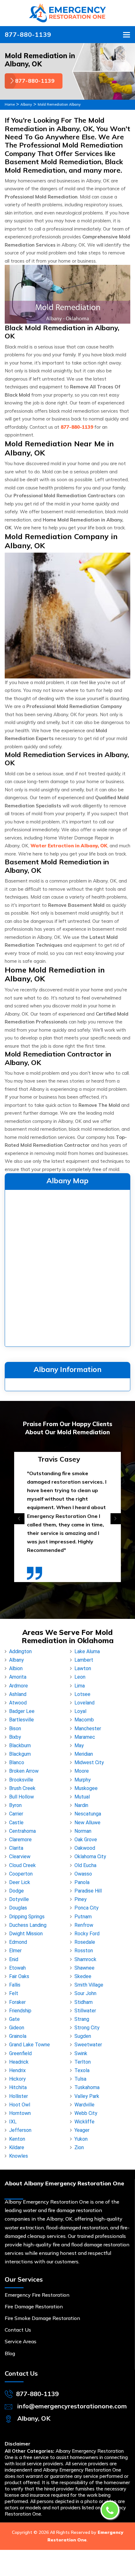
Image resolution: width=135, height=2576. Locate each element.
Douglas (18, 1908)
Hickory (17, 2079)
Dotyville (19, 1899)
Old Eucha (85, 1865)
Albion (16, 1668)
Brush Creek (22, 1788)
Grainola (18, 2036)
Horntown (20, 2113)
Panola (82, 1882)
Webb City (86, 2113)
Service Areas (21, 2341)
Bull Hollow (22, 1797)
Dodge (16, 1891)
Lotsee (82, 1694)
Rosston (84, 1951)
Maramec (85, 1737)
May (79, 1745)
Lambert (84, 1660)
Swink (81, 2053)
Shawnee (84, 1968)
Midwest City (89, 1762)
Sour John (85, 1993)
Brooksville (21, 1780)
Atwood (18, 1703)
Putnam (83, 1917)
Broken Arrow (24, 1771)
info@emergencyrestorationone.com (72, 2406)
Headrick (19, 2062)
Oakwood (85, 1848)
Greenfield (20, 2053)
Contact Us (18, 2330)
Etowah (17, 1968)
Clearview (20, 1857)
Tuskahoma (87, 2087)
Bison (15, 1728)
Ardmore (19, 1686)
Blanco (17, 1762)
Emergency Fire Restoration (37, 2295)
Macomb (84, 1720)
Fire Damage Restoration (34, 2306)
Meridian (84, 1754)
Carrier (16, 1814)
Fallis (15, 1985)
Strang (82, 2019)
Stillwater (85, 2011)
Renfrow (84, 1925)
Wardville (84, 2105)
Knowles (19, 2156)
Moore (82, 1771)
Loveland (84, 1703)
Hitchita (18, 2087)
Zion (79, 2147)
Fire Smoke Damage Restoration (42, 2318)
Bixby (15, 1737)
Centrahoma (22, 1831)
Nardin (81, 1805)
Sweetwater (88, 2045)
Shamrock (85, 1959)
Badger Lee (22, 1711)
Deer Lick (20, 1882)
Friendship (20, 2011)
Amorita (18, 1677)
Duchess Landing (28, 1925)
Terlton (83, 2062)
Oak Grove (86, 1840)
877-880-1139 (28, 34)
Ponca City (86, 1908)
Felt (14, 1993)
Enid (14, 1959)
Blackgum (20, 1754)
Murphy (83, 1780)
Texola (82, 2070)
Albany (26, 104)
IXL (13, 2122)
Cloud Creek (22, 1865)
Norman (83, 1831)
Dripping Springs (27, 1917)
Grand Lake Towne (30, 2045)
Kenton (17, 2139)
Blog (10, 2353)
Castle (16, 1823)
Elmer (15, 1951)
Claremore (20, 1840)
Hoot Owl (20, 2105)
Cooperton (21, 1874)
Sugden (83, 2036)
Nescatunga (88, 1814)
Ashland (18, 1694)
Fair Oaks (19, 1976)
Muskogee (86, 1788)
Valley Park (87, 2096)
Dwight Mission (26, 1934)
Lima (80, 1686)
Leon (80, 1677)
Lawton (83, 1668)
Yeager (82, 2130)
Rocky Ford (87, 1934)
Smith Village (89, 1985)
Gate (14, 2019)
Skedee (83, 1976)
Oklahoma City (90, 1857)
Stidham (84, 2002)
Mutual (82, 1797)
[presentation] (19, 1519)
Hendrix (17, 2070)
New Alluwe (87, 1823)
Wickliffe (84, 2122)
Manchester (88, 1728)
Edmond (18, 1942)
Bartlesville (22, 1720)
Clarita (16, 1848)
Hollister (19, 2096)
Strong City (87, 2028)
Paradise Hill (88, 1891)
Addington (20, 1651)
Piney (81, 1899)
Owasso (83, 1874)
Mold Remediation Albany (59, 104)
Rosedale (85, 1942)
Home (10, 104)
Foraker (17, 2002)
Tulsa (80, 2079)
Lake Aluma (87, 1651)
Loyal (80, 1711)
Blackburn (20, 1745)
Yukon (81, 2139)
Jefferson (20, 2130)
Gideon (17, 2028)
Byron (15, 1805)
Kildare (17, 2147)
